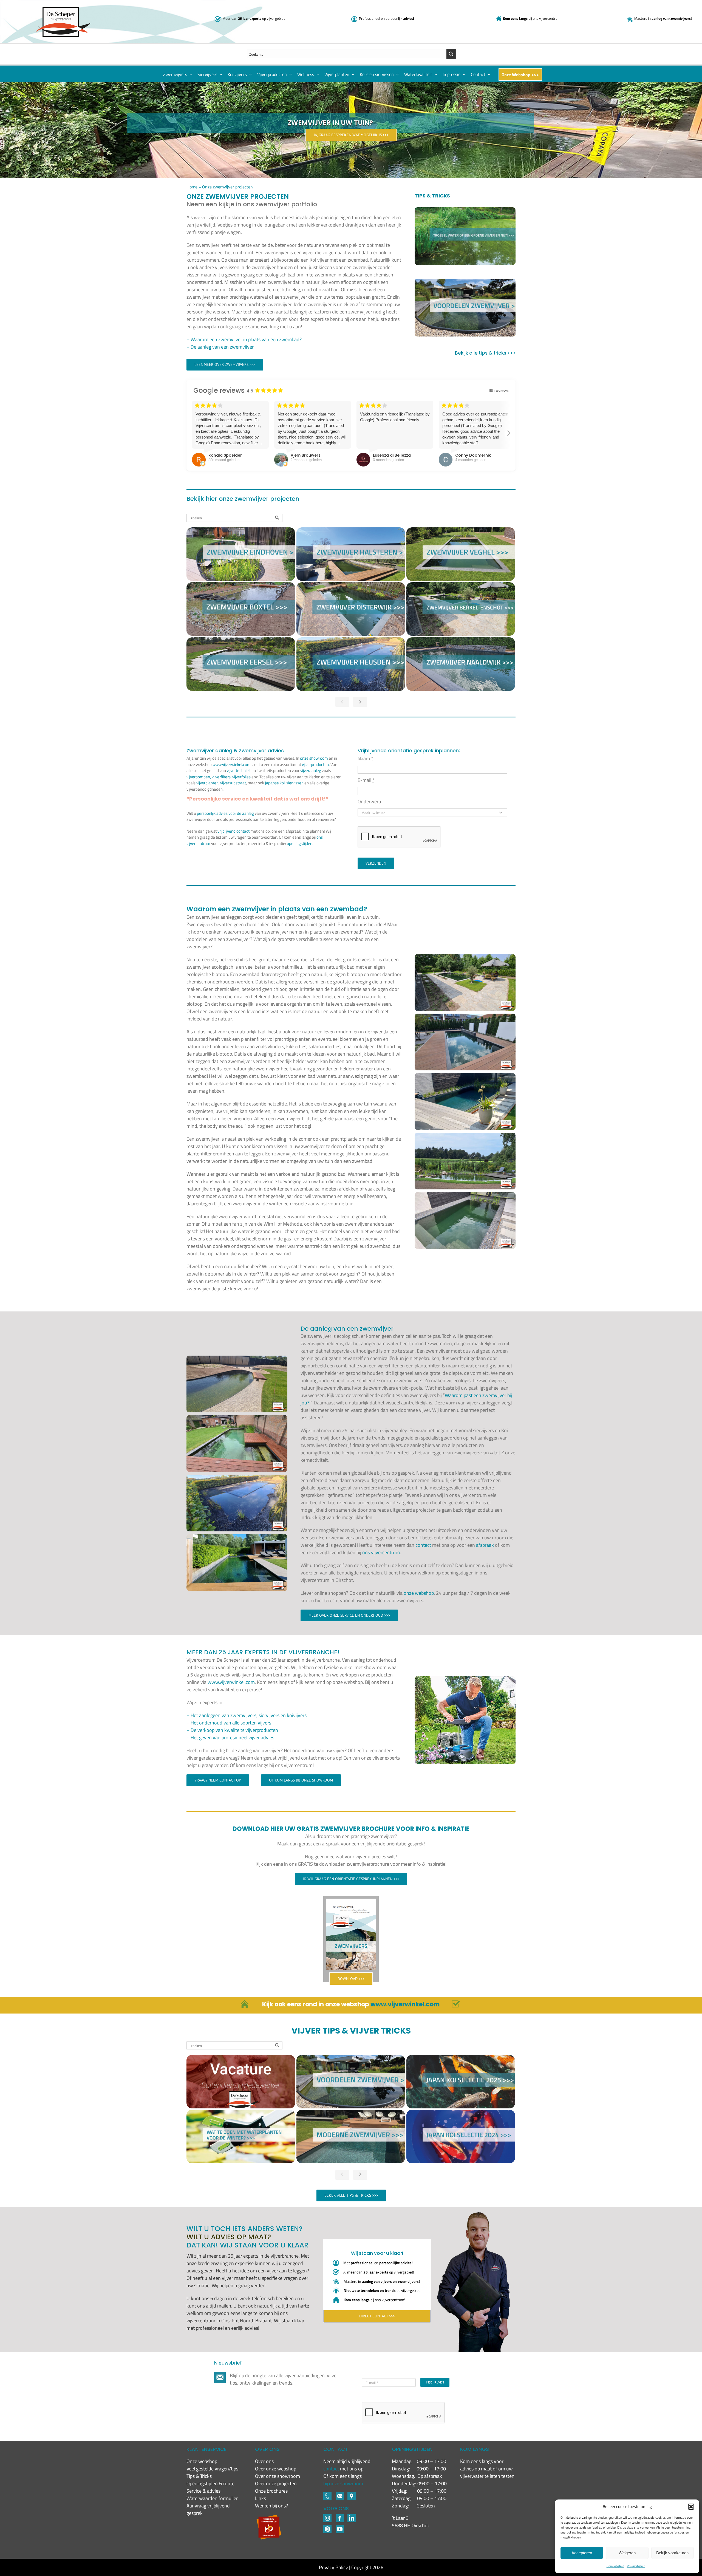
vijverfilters (221, 777)
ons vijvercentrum (381, 1552)
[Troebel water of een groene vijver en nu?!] (465, 236)
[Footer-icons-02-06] (352, 2494)
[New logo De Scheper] (63, 9)
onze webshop (419, 1593)
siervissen (295, 783)
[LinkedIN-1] (352, 2517)
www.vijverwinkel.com (232, 764)
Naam (365, 758)
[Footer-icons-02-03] (327, 2494)
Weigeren (627, 2553)
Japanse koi (275, 783)
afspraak (485, 1545)
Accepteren (582, 2553)
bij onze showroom (343, 2483)
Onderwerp (369, 801)
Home (192, 187)
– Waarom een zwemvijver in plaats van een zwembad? (244, 339)
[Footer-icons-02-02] (327, 2517)
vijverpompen (198, 777)
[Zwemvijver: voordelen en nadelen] (465, 307)
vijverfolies (241, 777)
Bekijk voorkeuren (672, 2553)
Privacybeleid (636, 2566)
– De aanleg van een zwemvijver (220, 347)
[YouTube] (340, 2527)
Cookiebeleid (615, 2566)
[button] (691, 2507)
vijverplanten (207, 783)
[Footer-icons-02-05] (340, 2494)
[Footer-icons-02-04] (340, 2517)
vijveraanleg (311, 770)
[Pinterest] (327, 2527)
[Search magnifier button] (451, 54)
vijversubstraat (233, 783)
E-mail (366, 780)
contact (423, 1545)
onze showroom (314, 758)
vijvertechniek (239, 770)
